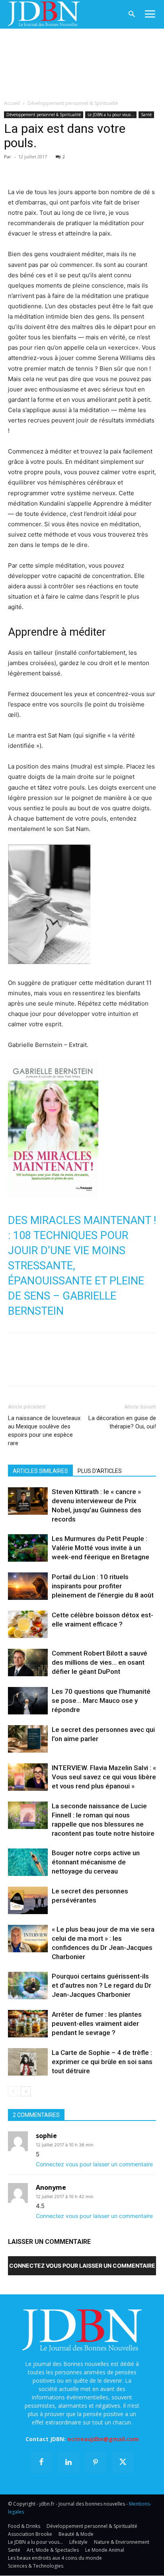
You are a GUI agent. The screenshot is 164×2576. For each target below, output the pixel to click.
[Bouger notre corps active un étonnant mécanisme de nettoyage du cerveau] (28, 1862)
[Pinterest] (53, 168)
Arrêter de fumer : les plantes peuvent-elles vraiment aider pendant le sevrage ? (97, 2023)
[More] (108, 168)
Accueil (12, 103)
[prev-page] (13, 2091)
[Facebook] (16, 168)
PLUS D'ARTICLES (100, 1471)
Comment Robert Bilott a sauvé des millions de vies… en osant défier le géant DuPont (100, 1662)
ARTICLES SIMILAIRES (40, 1471)
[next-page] (26, 2091)
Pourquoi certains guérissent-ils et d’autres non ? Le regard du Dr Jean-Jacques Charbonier (102, 1985)
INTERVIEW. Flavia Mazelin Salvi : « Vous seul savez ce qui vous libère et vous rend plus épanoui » (104, 1777)
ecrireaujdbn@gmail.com (103, 2439)
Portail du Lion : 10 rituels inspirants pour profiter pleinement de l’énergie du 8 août (103, 1586)
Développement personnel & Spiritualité (73, 103)
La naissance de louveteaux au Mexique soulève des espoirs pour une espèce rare (44, 1431)
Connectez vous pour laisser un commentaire (94, 2164)
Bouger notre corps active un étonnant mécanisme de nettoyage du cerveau (96, 1862)
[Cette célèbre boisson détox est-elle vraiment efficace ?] (28, 1624)
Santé (146, 115)
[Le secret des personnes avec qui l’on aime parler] (28, 1739)
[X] (34, 168)
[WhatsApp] (71, 168)
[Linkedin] (89, 168)
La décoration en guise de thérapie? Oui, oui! (122, 1422)
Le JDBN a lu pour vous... (111, 115)
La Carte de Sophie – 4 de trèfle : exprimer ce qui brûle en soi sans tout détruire (102, 2062)
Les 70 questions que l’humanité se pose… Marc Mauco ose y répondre (101, 1700)
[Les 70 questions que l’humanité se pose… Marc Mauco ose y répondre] (28, 1701)
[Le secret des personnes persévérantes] (28, 1900)
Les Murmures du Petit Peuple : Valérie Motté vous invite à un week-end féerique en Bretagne (101, 1548)
